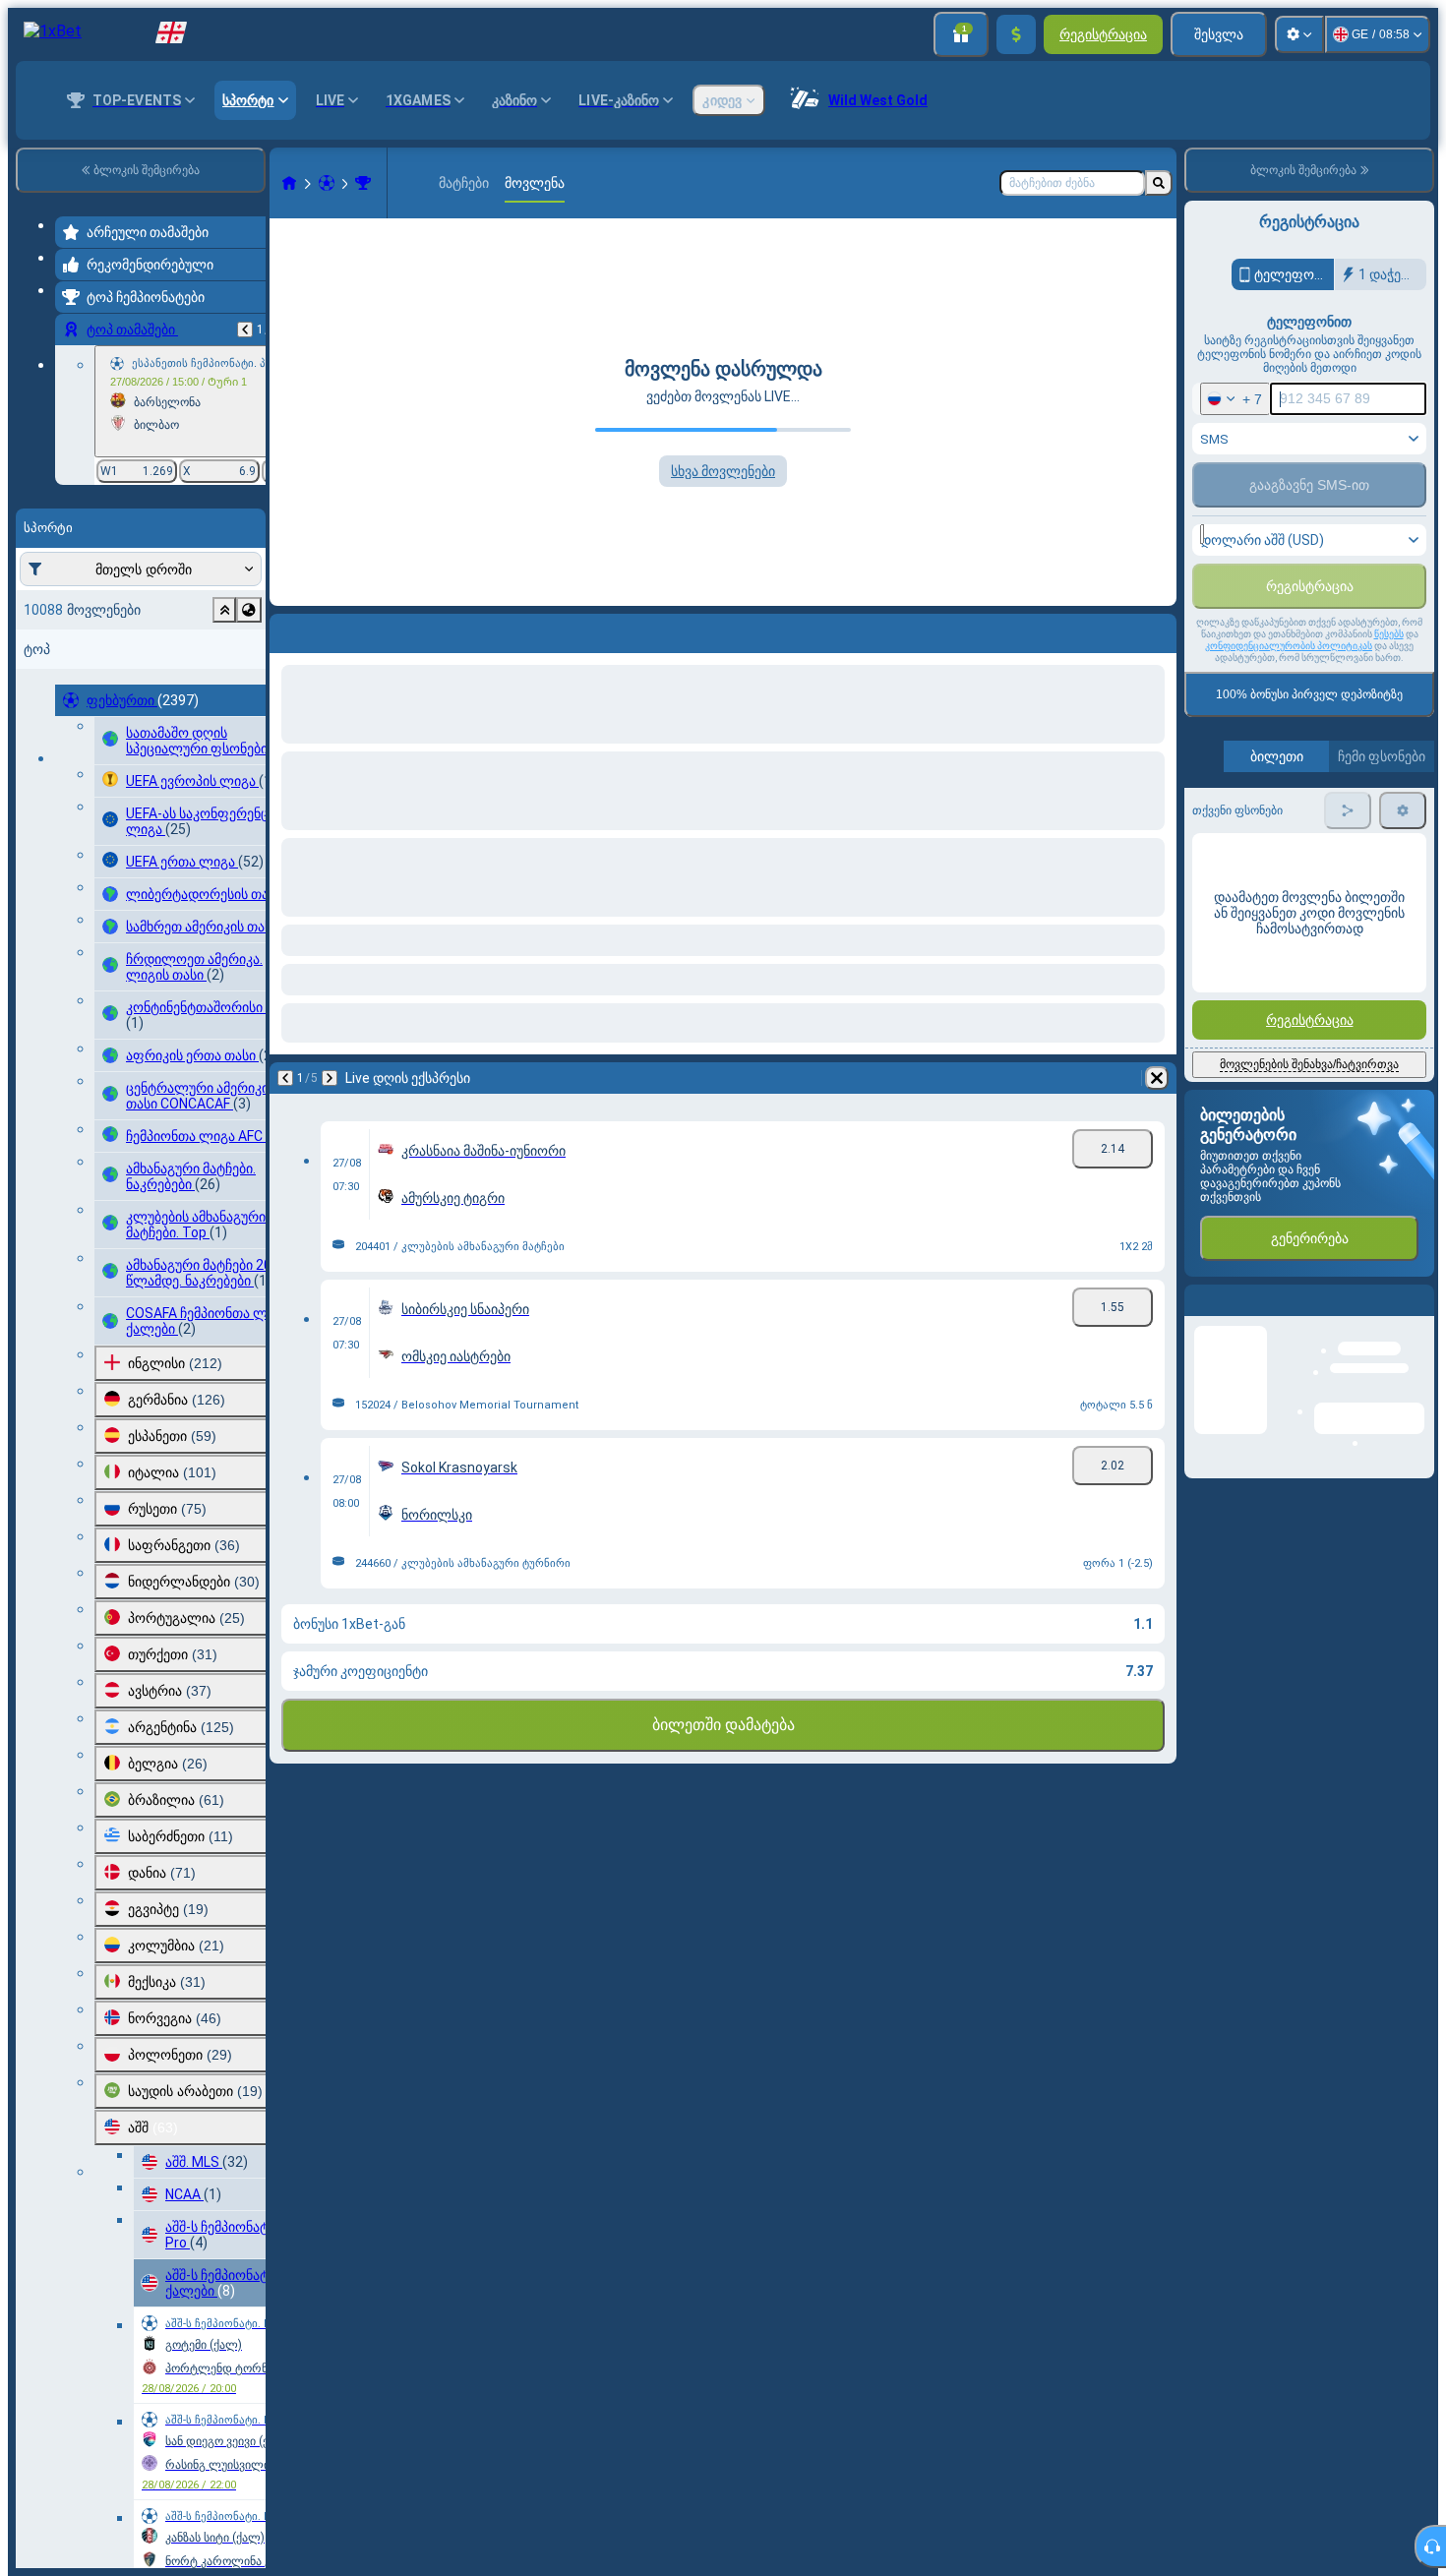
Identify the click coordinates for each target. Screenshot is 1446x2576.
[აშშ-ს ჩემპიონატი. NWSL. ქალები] (363, 183)
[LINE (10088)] (289, 183)
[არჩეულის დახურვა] (224, 610)
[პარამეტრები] (1299, 34)
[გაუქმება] (1157, 629)
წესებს (1389, 729)
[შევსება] (1016, 34)
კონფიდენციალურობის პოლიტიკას (1289, 741)
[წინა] (245, 329)
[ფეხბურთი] (327, 183)
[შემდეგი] (336, 629)
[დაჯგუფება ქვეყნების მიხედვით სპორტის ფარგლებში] (249, 610)
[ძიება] (1159, 183)
